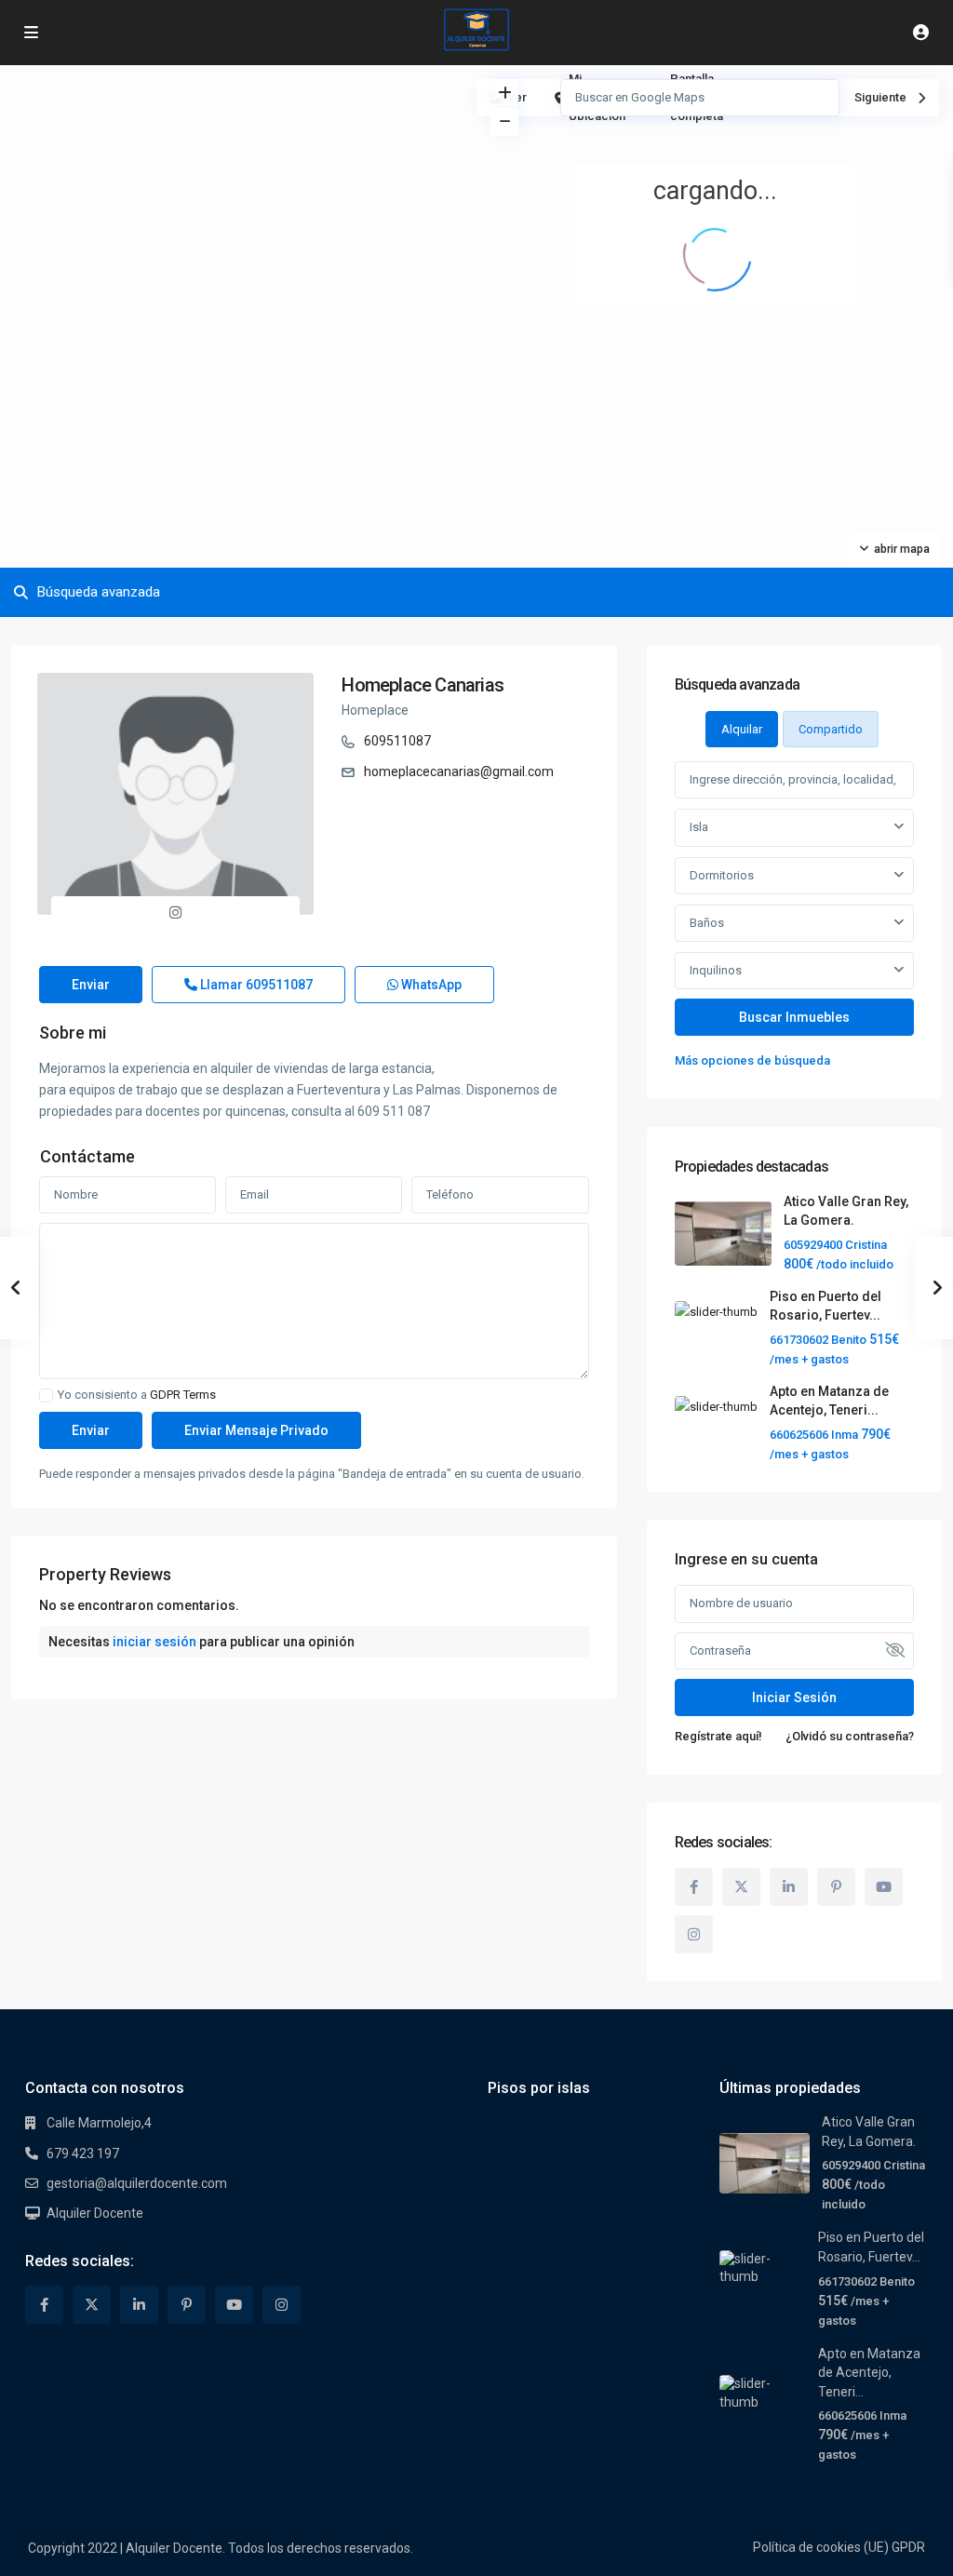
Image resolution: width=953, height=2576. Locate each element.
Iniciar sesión (794, 1697)
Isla (699, 827)
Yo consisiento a (137, 1395)
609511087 (397, 741)
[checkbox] (46, 1395)
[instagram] (694, 1934)
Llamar (255, 985)
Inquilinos (716, 970)
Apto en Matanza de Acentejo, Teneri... (869, 2373)
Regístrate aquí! (718, 1736)
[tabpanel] (794, 916)
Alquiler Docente (95, 2213)
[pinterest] (836, 1887)
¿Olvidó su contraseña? (850, 1736)
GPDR (908, 2547)
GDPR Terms (183, 1395)
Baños (707, 923)
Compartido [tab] (831, 729)
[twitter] (741, 1887)
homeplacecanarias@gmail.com (459, 771)
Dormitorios (722, 875)
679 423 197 (83, 2153)
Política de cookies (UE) (821, 2547)
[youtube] (884, 1887)
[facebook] (694, 1887)
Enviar (91, 985)
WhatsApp (430, 985)
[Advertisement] (238, 205)
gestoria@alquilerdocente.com (137, 2183)
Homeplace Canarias (423, 685)
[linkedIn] (789, 1887)
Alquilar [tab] (742, 729)
